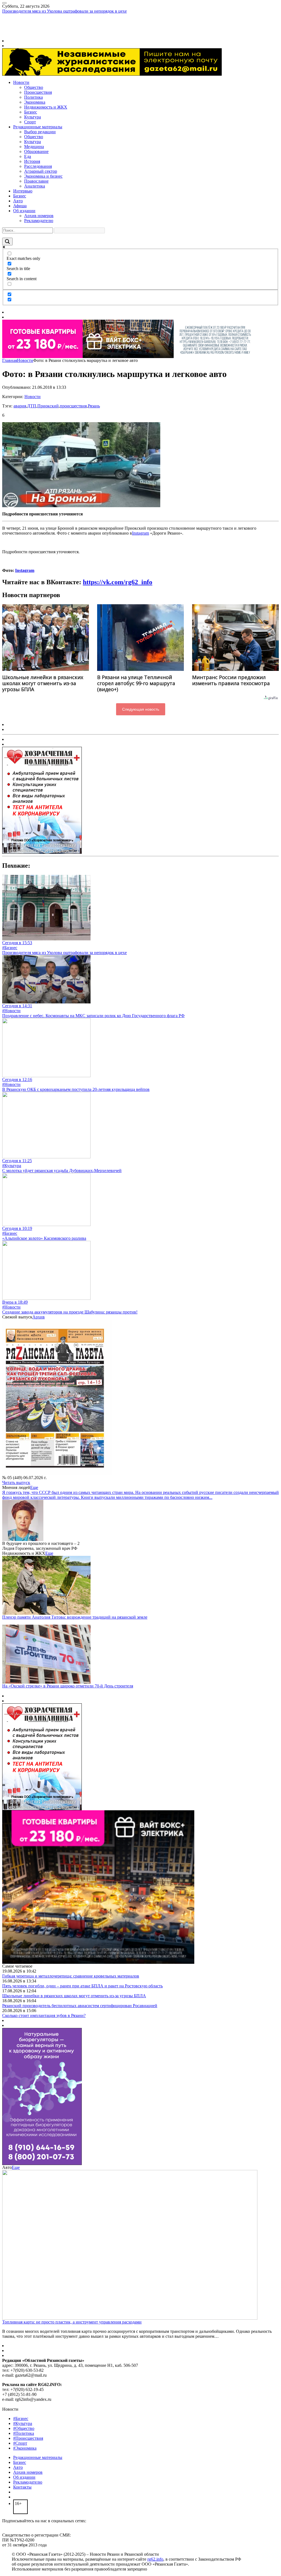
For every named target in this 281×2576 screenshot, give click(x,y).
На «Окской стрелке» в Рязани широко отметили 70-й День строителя (68, 1686)
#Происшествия (28, 2438)
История (32, 161)
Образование (36, 151)
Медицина (34, 147)
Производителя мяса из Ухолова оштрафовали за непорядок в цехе (64, 11)
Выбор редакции (40, 132)
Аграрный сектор (41, 171)
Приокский (48, 406)
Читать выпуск (16, 1483)
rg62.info (155, 2559)
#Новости (11, 1011)
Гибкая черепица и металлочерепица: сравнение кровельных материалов (71, 1976)
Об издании (24, 211)
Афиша (20, 206)
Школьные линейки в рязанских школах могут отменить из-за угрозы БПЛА (74, 1996)
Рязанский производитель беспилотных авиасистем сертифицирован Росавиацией (80, 2006)
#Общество (24, 2428)
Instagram (140, 533)
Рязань (8, 26)
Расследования (38, 166)
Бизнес (31, 112)
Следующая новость (141, 709)
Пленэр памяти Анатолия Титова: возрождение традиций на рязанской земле (75, 1617)
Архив (39, 1317)
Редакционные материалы (38, 127)
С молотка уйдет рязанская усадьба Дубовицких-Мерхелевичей (62, 1171)
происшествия (73, 406)
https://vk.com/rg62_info (118, 582)
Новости (21, 82)
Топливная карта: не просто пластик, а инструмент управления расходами (72, 2322)
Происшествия (38, 92)
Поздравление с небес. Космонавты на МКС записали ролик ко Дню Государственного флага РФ (93, 1016)
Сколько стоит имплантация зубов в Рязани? (44, 2015)
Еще (34, 1487)
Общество (34, 87)
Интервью (23, 191)
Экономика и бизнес (43, 176)
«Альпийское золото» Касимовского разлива (44, 1238)
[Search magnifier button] (7, 242)
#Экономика (25, 2448)
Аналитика (35, 186)
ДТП (32, 406)
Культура (33, 117)
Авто (18, 201)
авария (20, 406)
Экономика (35, 102)
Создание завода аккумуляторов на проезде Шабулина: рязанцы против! (70, 1312)
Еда (28, 156)
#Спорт (20, 2443)
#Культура (12, 1166)
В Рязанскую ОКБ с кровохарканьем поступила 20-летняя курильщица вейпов (76, 1089)
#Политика (24, 2433)
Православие (36, 181)
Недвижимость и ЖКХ (46, 107)
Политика (33, 97)
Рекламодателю (39, 221)
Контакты (22, 2487)
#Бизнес (10, 948)
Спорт (30, 122)
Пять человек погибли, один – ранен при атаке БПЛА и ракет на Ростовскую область (82, 1986)
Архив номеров (39, 216)
